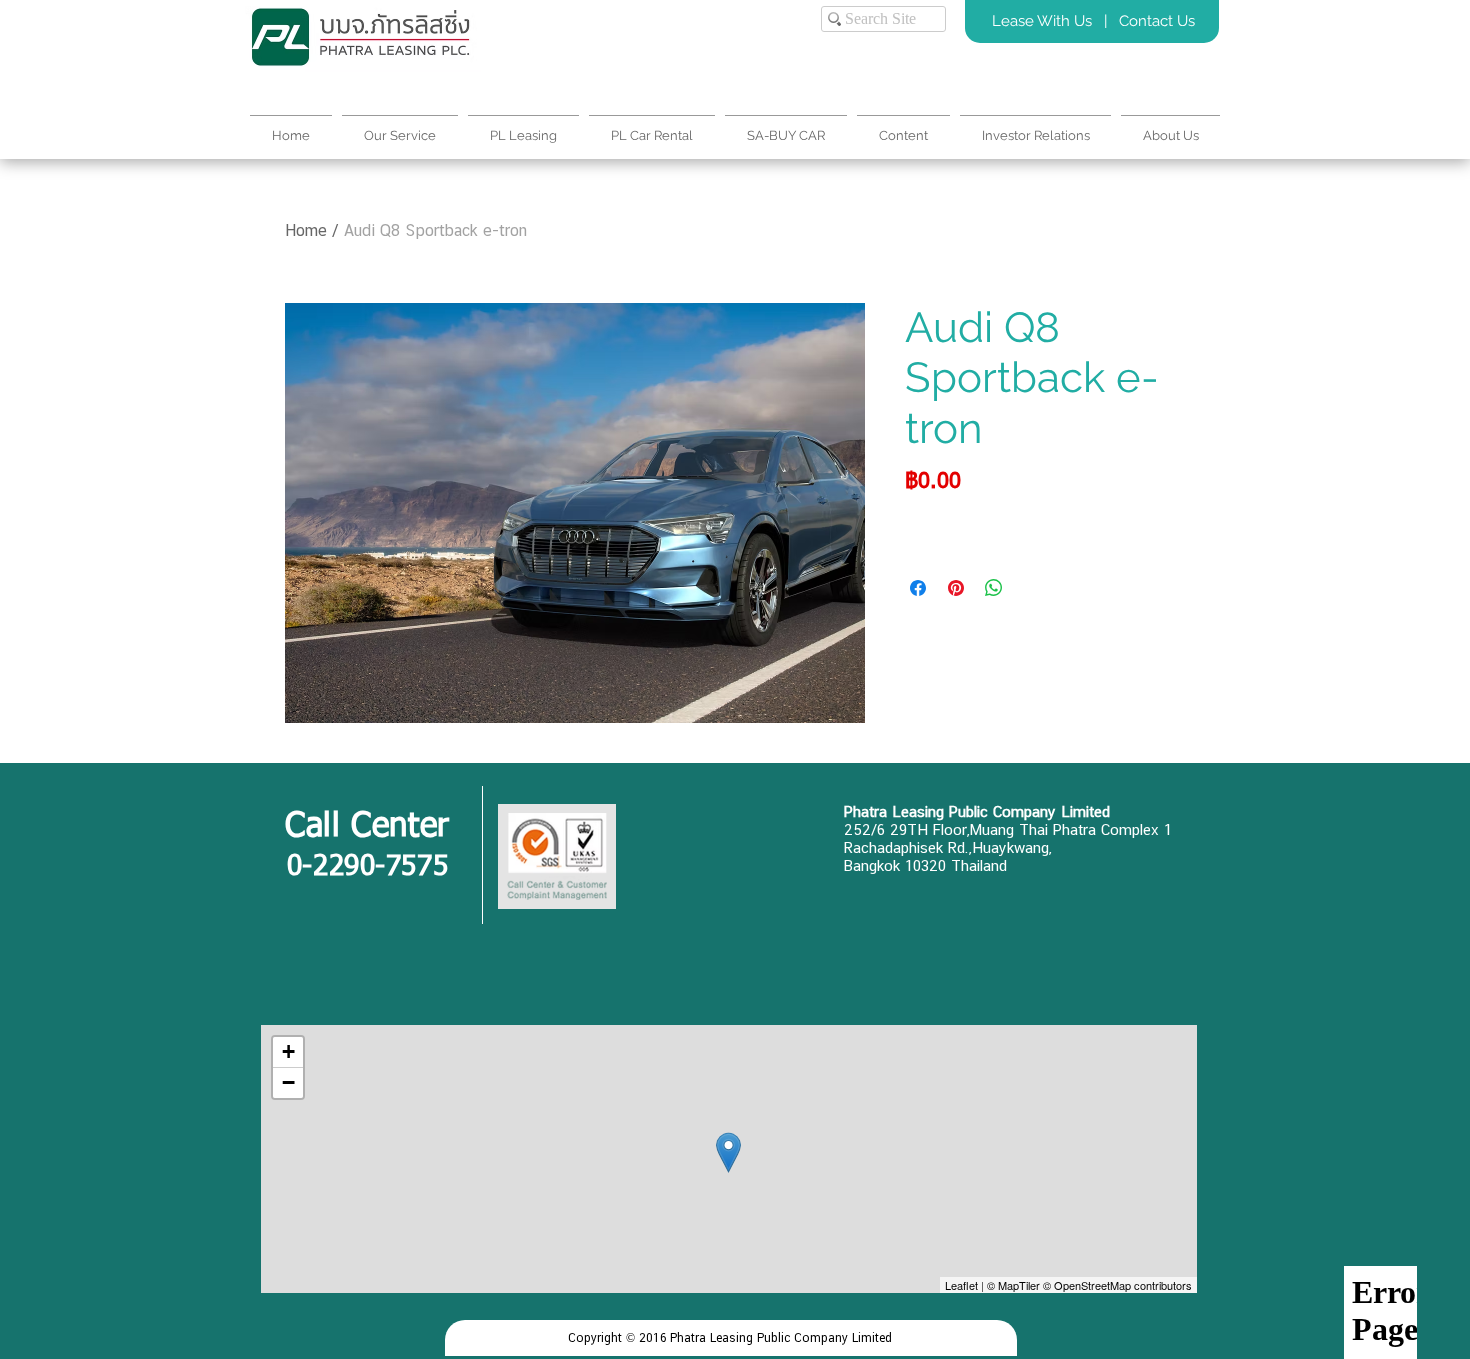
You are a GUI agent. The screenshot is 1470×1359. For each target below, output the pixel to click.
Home (306, 230)
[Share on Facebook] (918, 588)
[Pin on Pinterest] (956, 588)
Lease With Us (1044, 21)
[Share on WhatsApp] (994, 588)
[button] (1170, 126)
